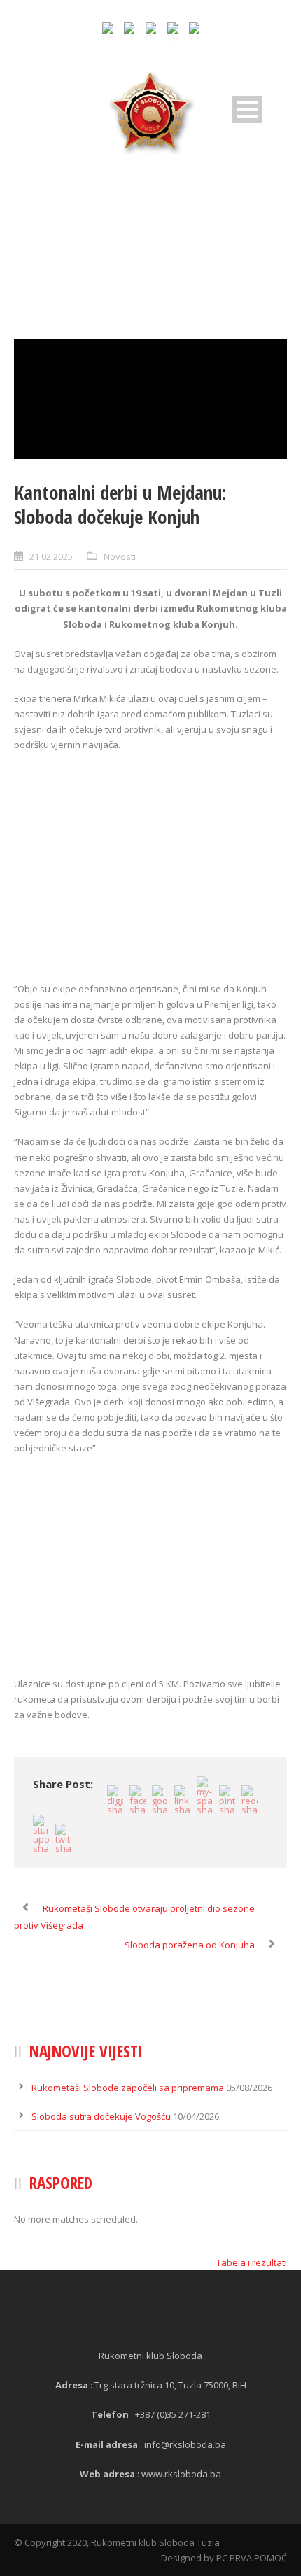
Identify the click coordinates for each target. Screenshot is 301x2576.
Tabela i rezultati (252, 2262)
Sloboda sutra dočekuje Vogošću (101, 2116)
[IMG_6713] (150, 400)
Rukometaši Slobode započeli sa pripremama (128, 2088)
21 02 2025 (51, 556)
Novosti (120, 556)
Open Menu (247, 110)
